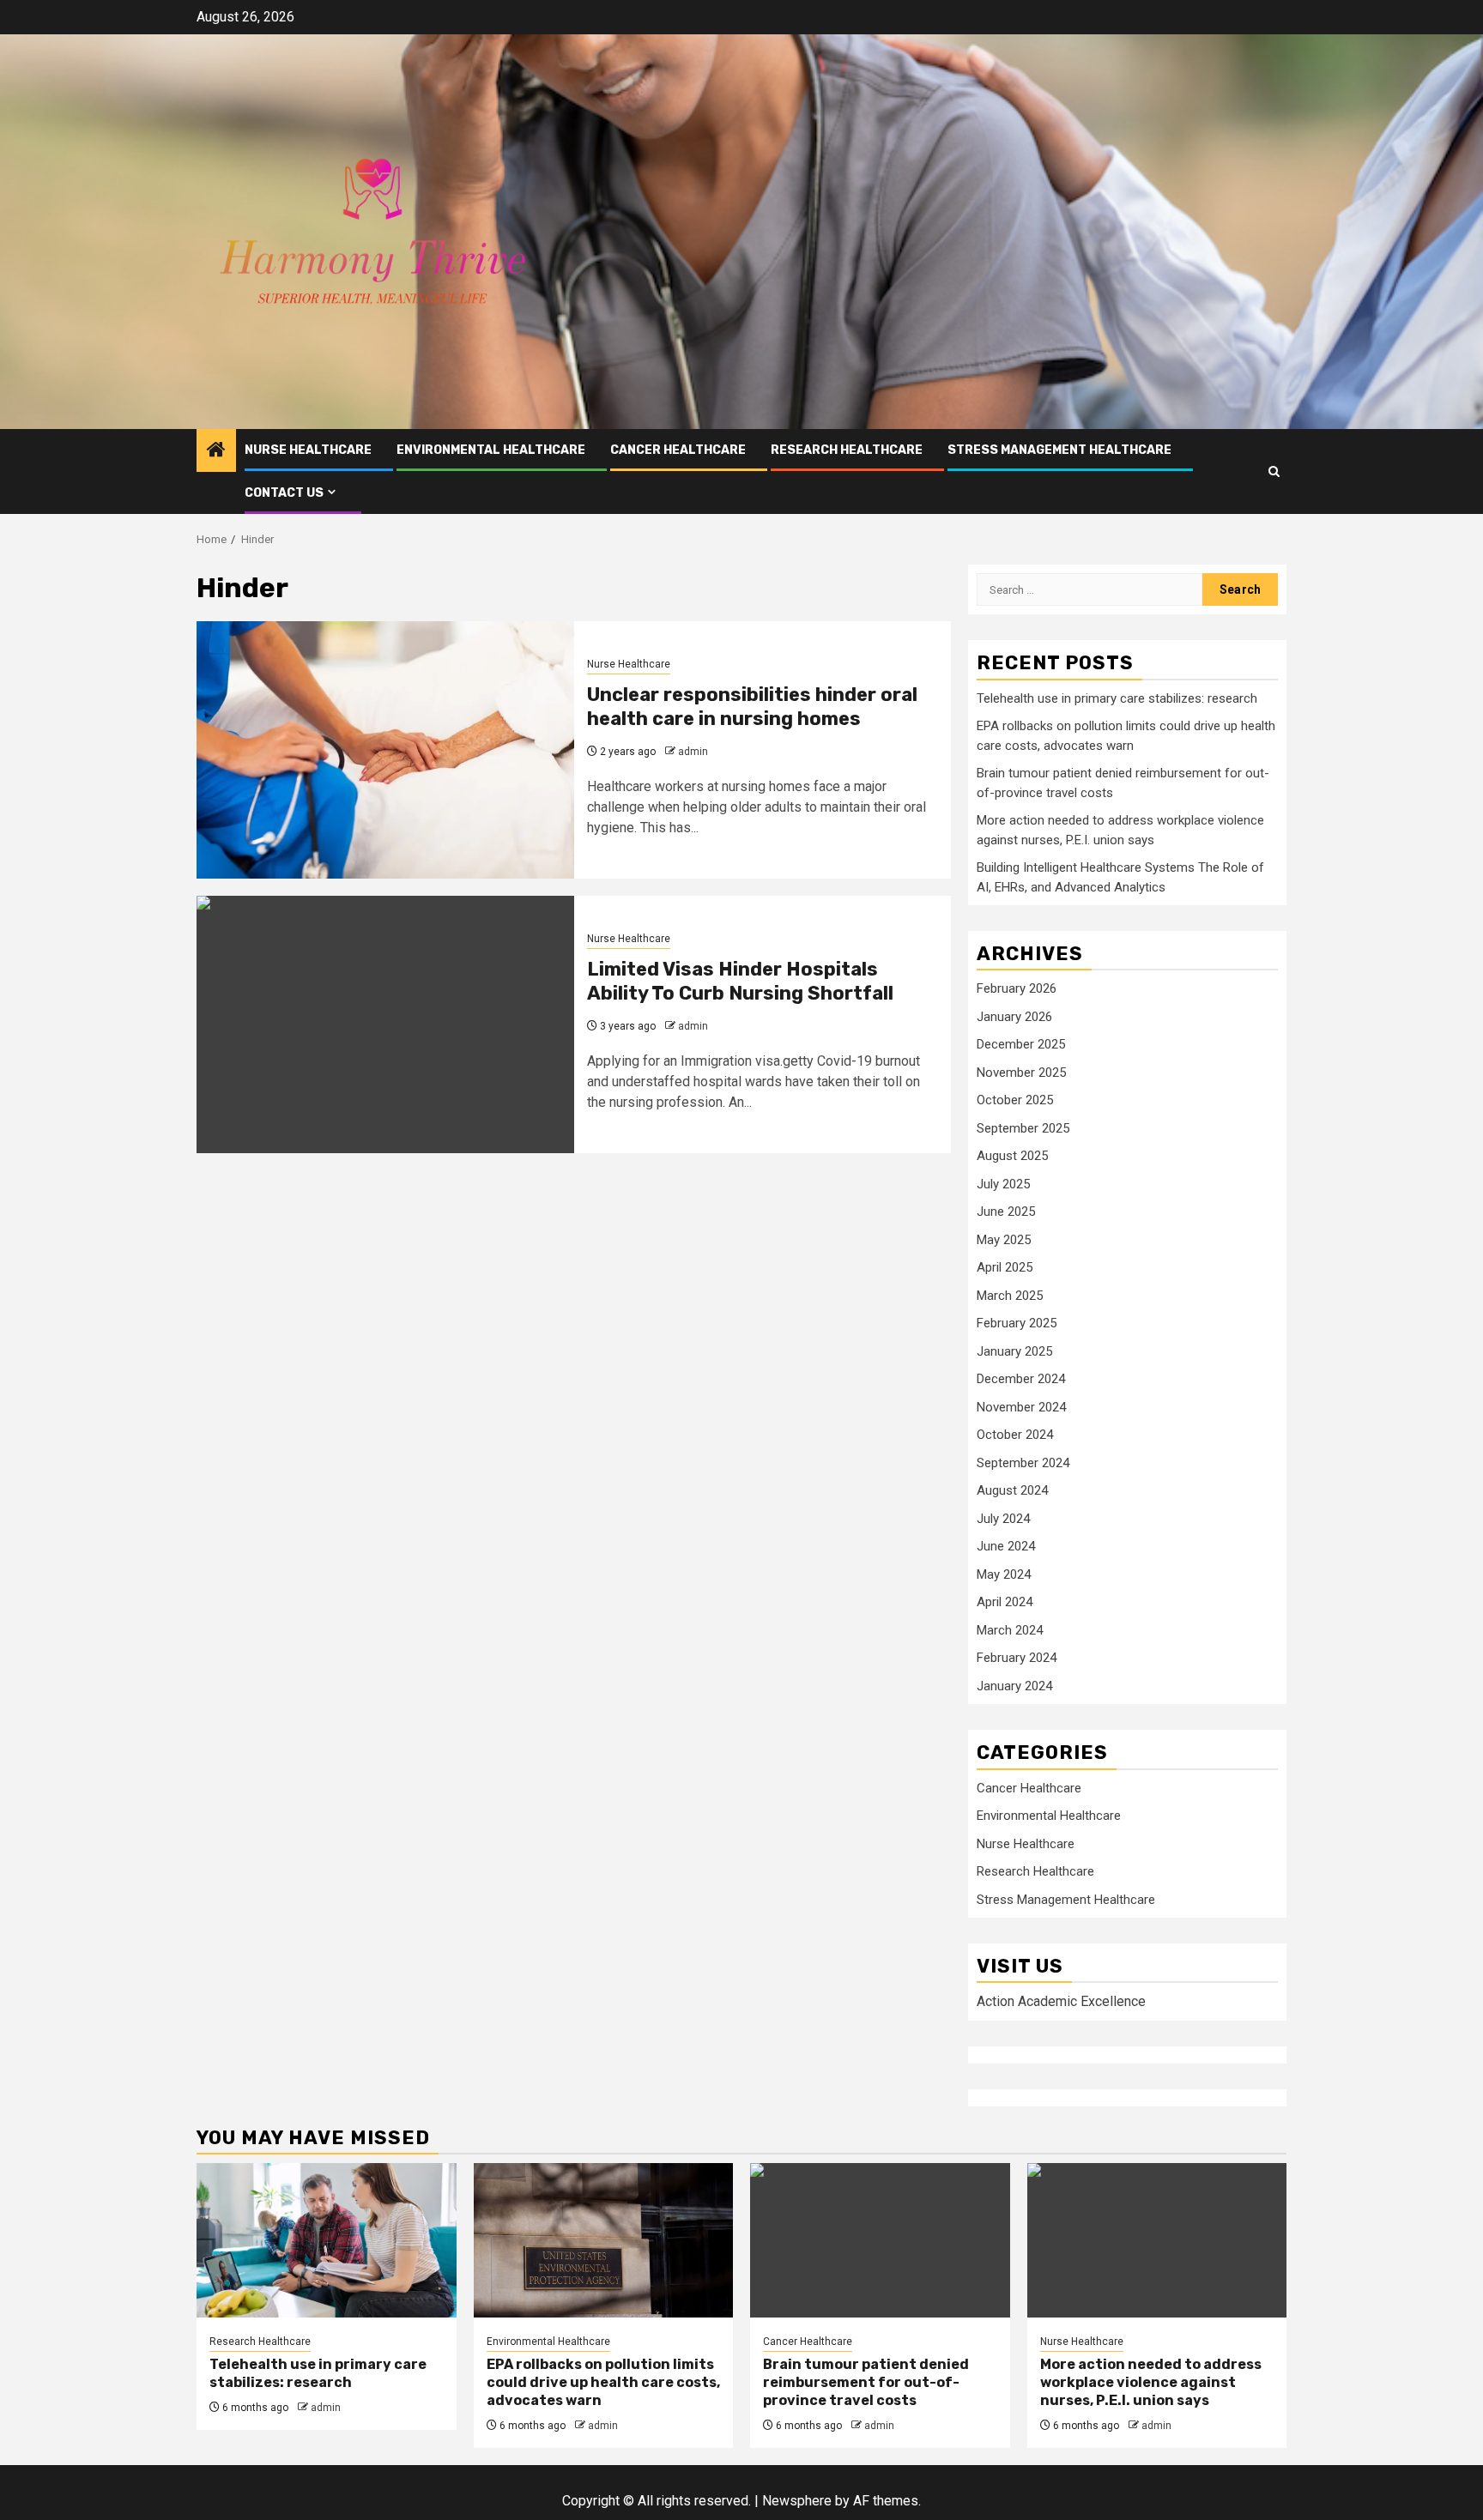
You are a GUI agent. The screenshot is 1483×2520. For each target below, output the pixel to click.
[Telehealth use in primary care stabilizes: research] (327, 2240)
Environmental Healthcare (491, 450)
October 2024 (1015, 1435)
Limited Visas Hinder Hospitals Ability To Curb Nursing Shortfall (740, 982)
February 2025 (1017, 1323)
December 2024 (1021, 1379)
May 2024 (1004, 1574)
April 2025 (1005, 1267)
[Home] (216, 451)
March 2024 (1010, 1630)
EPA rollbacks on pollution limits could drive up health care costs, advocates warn (603, 2382)
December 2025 (1021, 1044)
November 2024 (1021, 1407)
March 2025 (1010, 1296)
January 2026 (1014, 1017)
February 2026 (1017, 988)
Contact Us (284, 493)
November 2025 (1021, 1073)
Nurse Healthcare (308, 450)
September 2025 (1023, 1128)
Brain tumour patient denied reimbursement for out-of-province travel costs (866, 2382)
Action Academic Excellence (1061, 2001)
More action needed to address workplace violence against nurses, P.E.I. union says (1151, 2382)
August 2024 (1012, 1490)
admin (693, 752)
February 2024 (1017, 1658)
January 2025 (1014, 1351)
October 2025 (1015, 1100)
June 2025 (1006, 1212)
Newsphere (797, 2501)
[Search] (1274, 471)
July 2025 (1003, 1184)
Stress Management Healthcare (1059, 450)
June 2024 (1006, 1546)
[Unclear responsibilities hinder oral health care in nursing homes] (385, 750)
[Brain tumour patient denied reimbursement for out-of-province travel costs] (880, 2240)
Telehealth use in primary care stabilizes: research (1117, 698)
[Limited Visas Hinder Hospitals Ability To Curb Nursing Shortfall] (385, 1024)
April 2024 (1005, 1602)
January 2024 (1014, 1686)
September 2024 (1023, 1463)
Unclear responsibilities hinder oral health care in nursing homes (752, 707)
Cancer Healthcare (678, 450)
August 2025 (1012, 1156)
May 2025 (1004, 1240)
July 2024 (1003, 1519)
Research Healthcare (847, 450)
